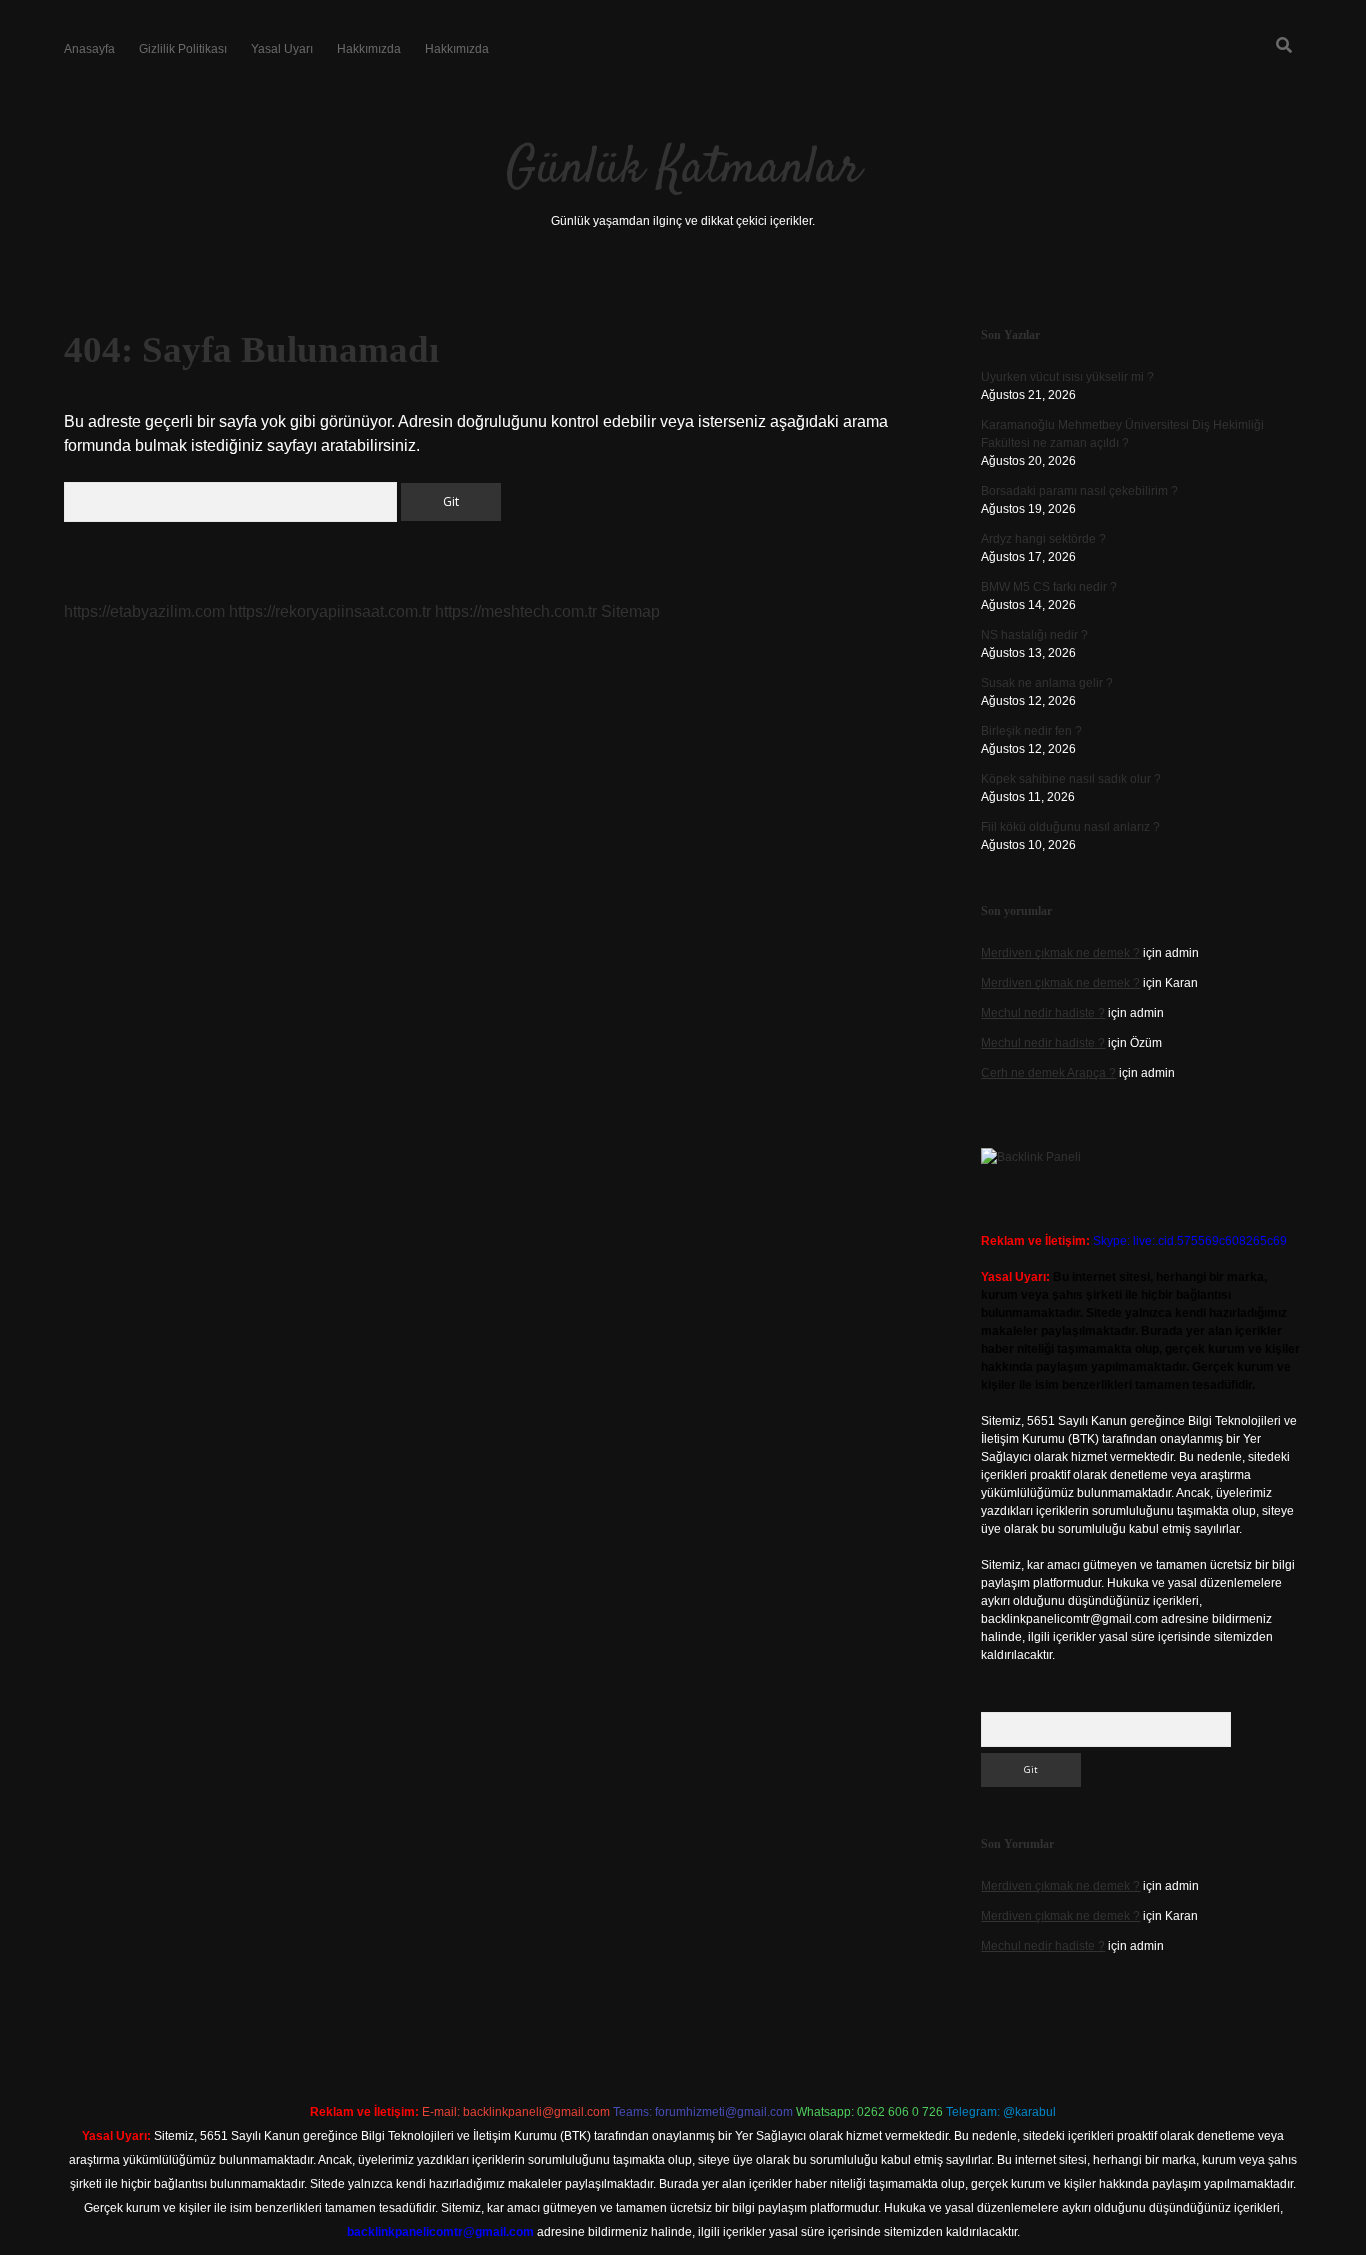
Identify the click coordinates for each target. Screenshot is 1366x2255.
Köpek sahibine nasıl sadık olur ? (1071, 779)
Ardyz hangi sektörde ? (1043, 539)
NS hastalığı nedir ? (1034, 635)
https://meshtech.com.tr (516, 611)
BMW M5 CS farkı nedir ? (1049, 587)
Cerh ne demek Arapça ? (1048, 1073)
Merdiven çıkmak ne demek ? (1060, 953)
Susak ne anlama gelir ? (1047, 683)
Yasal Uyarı (282, 49)
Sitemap (630, 611)
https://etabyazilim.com (144, 611)
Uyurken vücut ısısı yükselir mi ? (1067, 377)
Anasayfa (89, 49)
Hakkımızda (369, 49)
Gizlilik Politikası (183, 49)
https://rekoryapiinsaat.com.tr (330, 611)
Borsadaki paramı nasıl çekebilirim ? (1079, 491)
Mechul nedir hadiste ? (1043, 1013)
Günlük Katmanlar (683, 169)
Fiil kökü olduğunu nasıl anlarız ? (1070, 827)
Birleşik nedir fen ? (1031, 731)
